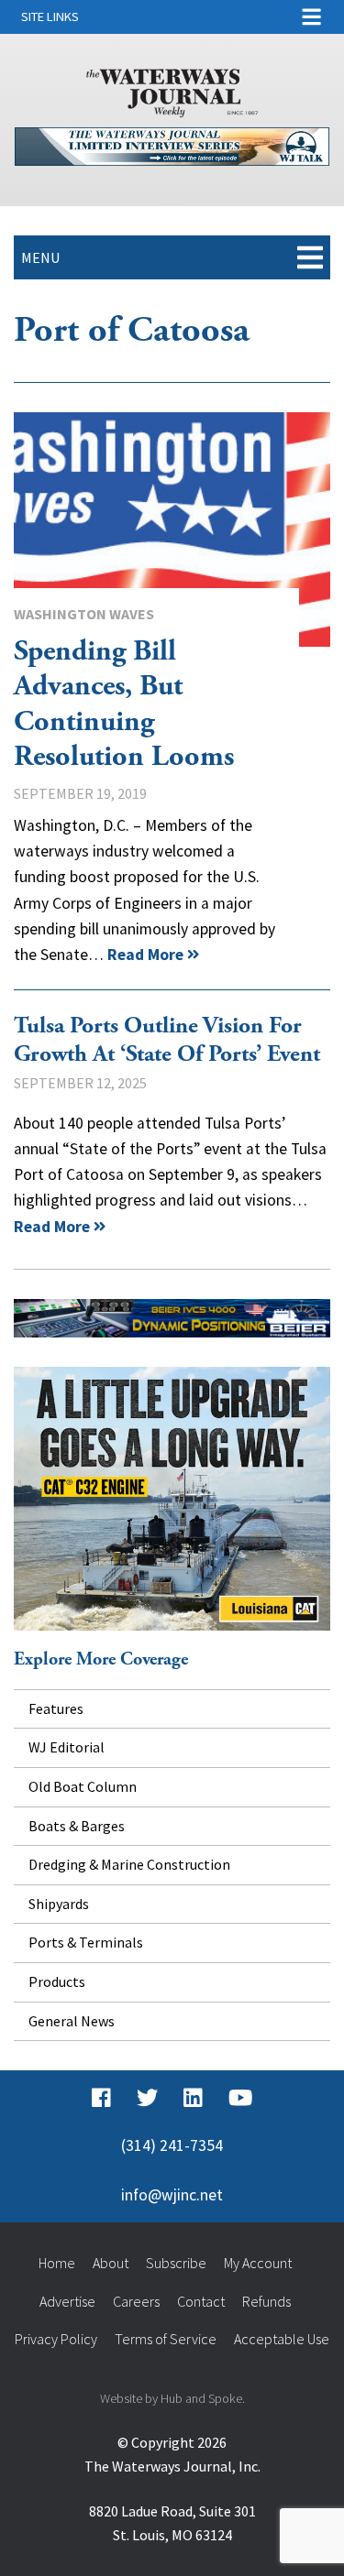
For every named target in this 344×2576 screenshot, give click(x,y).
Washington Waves (84, 614)
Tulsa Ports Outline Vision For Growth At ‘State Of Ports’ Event (167, 1040)
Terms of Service (166, 2339)
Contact (201, 2301)
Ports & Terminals (86, 1942)
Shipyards (59, 1904)
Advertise (67, 2301)
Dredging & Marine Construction (129, 1864)
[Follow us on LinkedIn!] (193, 2098)
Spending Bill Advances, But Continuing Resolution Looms (172, 529)
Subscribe (176, 2263)
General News (72, 2021)
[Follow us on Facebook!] (101, 2098)
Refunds (266, 2301)
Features (56, 1708)
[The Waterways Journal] (172, 90)
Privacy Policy (56, 2339)
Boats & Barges (77, 1826)
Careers (136, 2301)
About (111, 2263)
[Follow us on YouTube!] (240, 2098)
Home (57, 2263)
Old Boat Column (83, 1786)
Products (57, 1981)
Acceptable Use (282, 2339)
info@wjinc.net (172, 2195)
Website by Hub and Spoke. (172, 2398)
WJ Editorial (67, 1747)
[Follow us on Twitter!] (147, 2098)
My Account (258, 2263)
